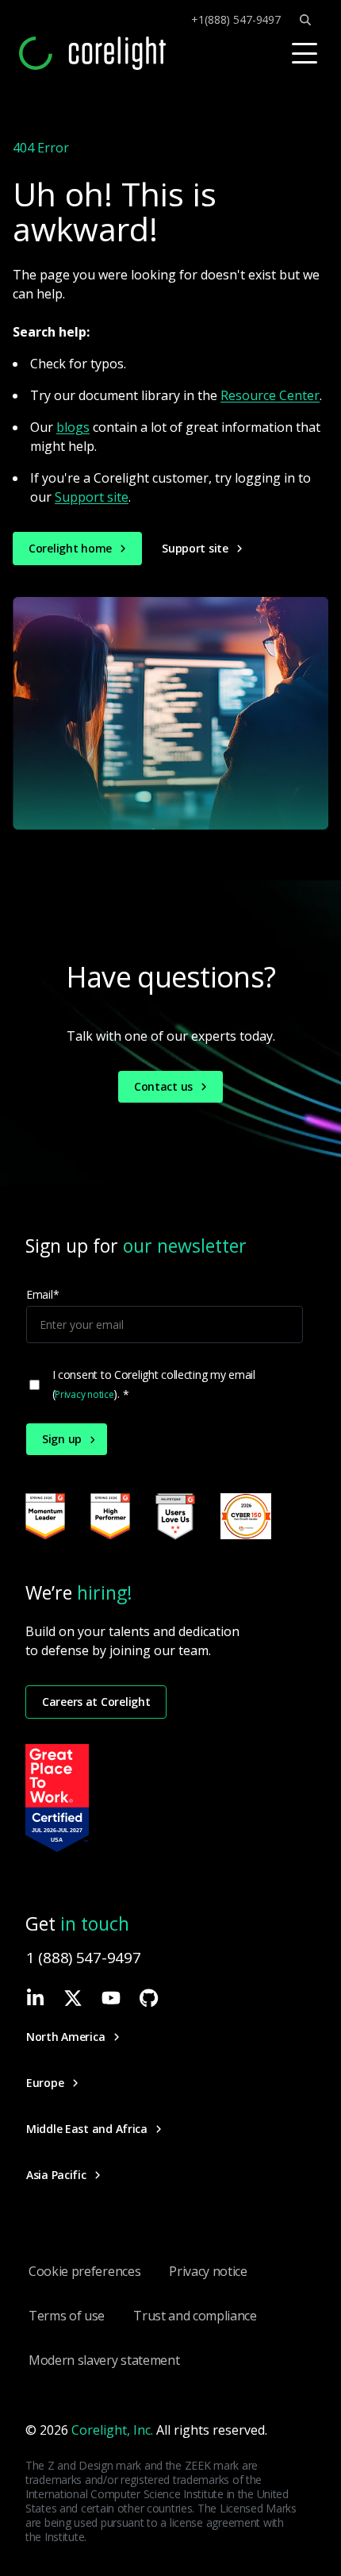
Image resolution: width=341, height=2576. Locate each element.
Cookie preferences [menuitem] (84, 2271)
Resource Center (270, 395)
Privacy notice (84, 1394)
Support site (92, 497)
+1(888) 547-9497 (236, 20)
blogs (73, 427)
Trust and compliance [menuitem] (195, 2316)
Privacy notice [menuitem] (208, 2271)
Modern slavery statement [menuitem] (104, 2360)
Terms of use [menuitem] (67, 2316)
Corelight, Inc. (112, 2430)
